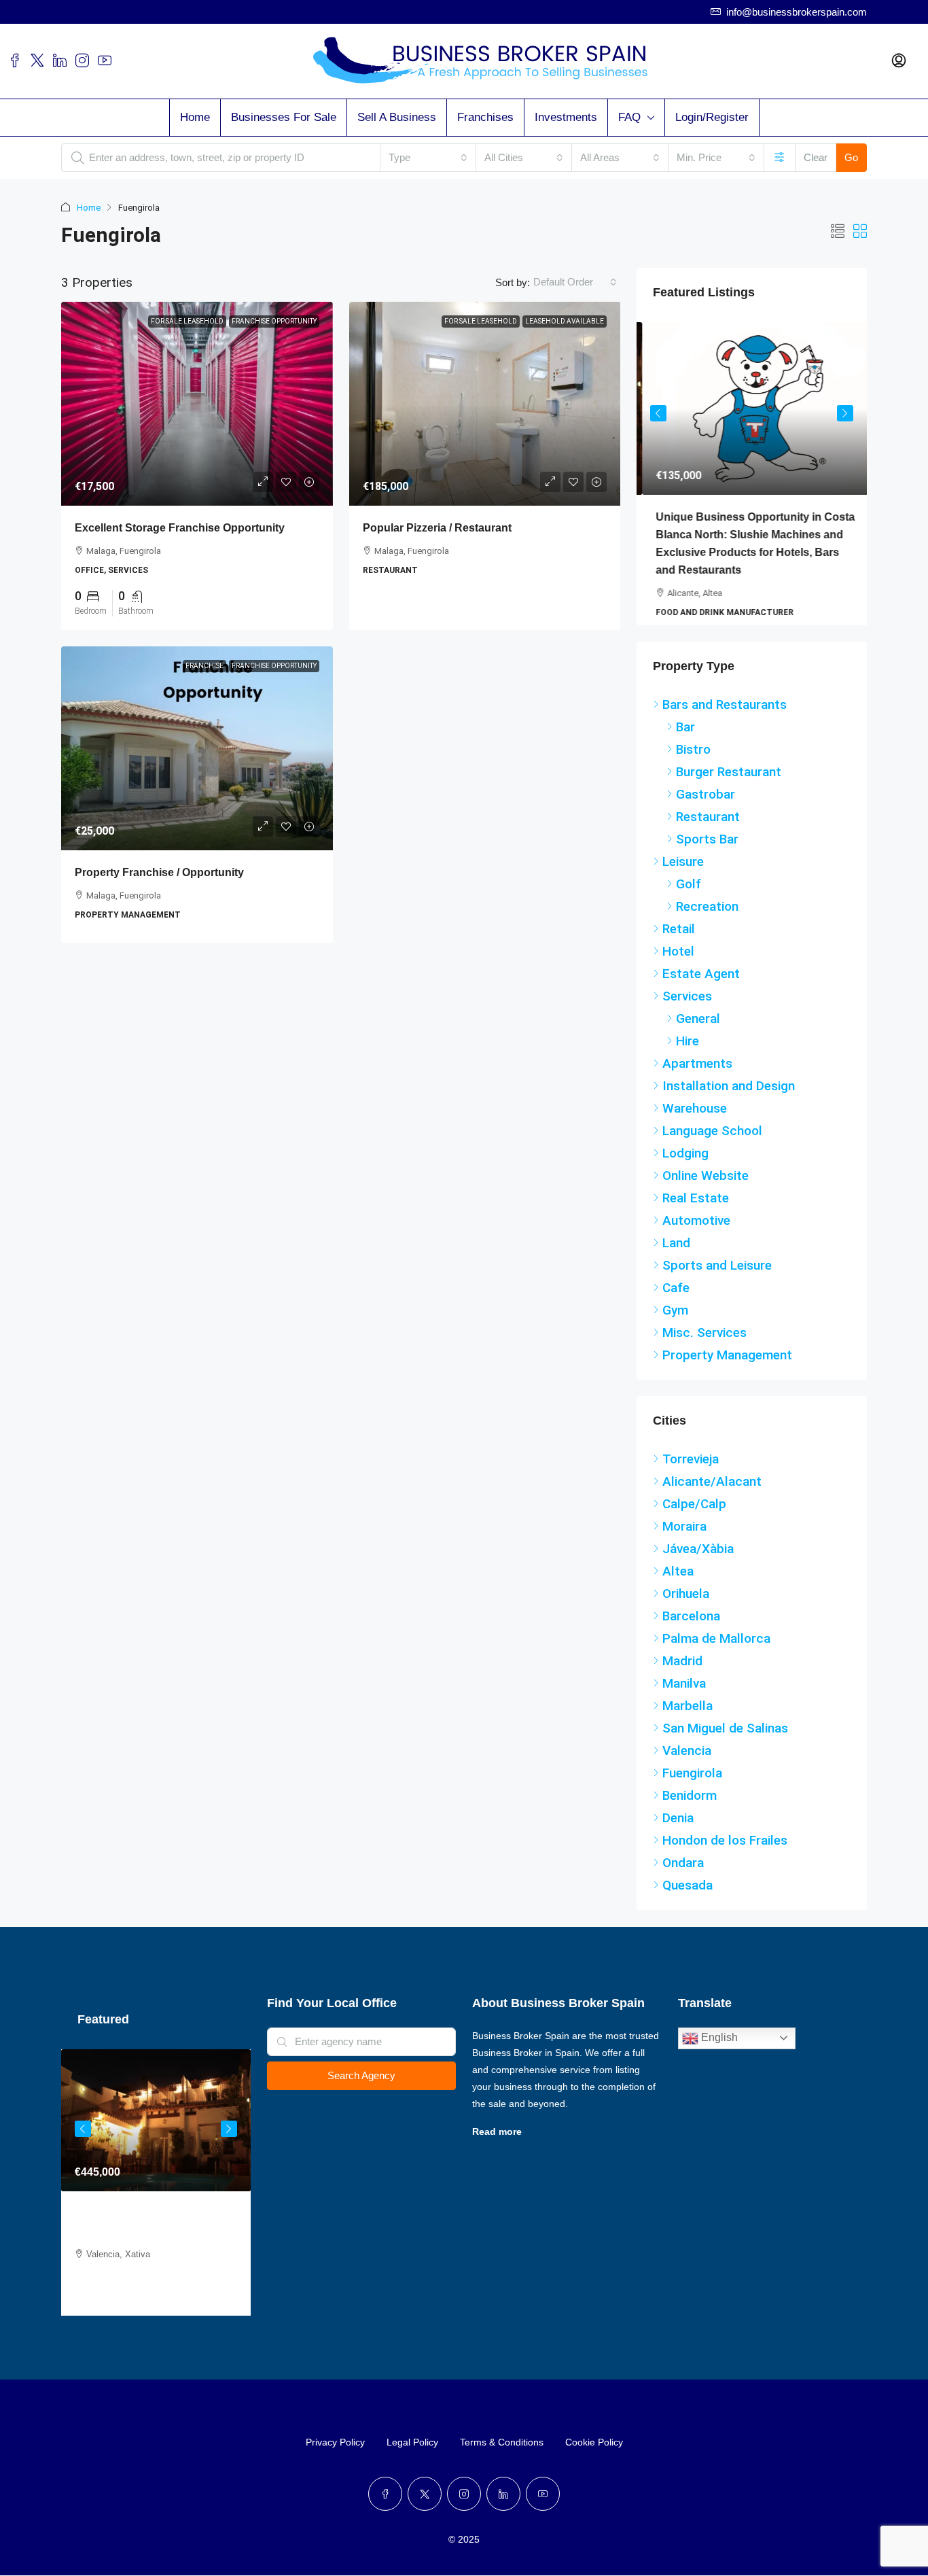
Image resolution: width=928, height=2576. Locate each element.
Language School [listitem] (712, 1142)
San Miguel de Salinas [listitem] (725, 1740)
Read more (497, 2143)
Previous (658, 417)
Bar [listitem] (685, 738)
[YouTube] (543, 2541)
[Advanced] (780, 158)
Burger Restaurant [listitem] (729, 783)
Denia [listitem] (678, 1829)
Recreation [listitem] (707, 918)
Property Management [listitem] (727, 1367)
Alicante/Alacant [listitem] (712, 1493)
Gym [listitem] (675, 1322)
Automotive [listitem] (696, 1232)
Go (851, 157)
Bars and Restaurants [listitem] (725, 716)
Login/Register (712, 117)
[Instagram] (464, 2541)
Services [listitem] (687, 1008)
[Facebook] (385, 2541)
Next (845, 417)
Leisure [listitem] (683, 873)
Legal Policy (412, 2490)
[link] (197, 404)
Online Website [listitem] (706, 1187)
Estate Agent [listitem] (701, 985)
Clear (816, 157)
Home (195, 117)
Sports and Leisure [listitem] (717, 1277)
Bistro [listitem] (693, 761)
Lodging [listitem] (685, 1165)
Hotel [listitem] (678, 963)
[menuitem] (899, 61)
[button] (838, 232)
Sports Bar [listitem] (707, 851)
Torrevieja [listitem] (691, 1470)
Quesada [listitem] (688, 1897)
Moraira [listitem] (684, 1538)
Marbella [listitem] (688, 1717)
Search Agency (361, 2087)
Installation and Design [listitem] (729, 1097)
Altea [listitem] (678, 1583)
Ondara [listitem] (683, 1874)
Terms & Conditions (502, 2490)
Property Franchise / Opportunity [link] (159, 872)
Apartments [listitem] (697, 1075)
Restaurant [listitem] (708, 828)
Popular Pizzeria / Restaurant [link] (437, 528)
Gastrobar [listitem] (706, 806)
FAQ (629, 117)
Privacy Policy (335, 2490)
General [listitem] (698, 1030)
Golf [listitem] (689, 895)
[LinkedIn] (503, 2541)
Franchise (204, 666)
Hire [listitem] (688, 1052)
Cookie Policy (594, 2490)
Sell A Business (397, 117)
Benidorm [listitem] (690, 1807)
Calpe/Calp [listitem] (694, 1515)
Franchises (485, 117)
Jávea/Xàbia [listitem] (698, 1560)
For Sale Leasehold (187, 321)
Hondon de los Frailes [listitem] (725, 1852)
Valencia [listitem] (687, 1762)
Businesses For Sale (284, 117)
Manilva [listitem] (684, 1695)
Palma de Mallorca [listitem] (716, 1650)
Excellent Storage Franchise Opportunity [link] (180, 528)
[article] (752, 480)
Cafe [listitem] (676, 1299)
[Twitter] (425, 2541)
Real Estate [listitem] (696, 1209)
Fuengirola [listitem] (692, 1785)
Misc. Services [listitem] (704, 1344)
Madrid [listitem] (682, 1672)
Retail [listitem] (679, 940)
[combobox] (428, 158)
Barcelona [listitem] (691, 1628)
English (718, 2049)
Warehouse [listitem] (695, 1120)
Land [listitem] (676, 1254)
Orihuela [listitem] (686, 1605)
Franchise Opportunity (274, 321)
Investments (566, 117)
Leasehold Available (565, 321)
